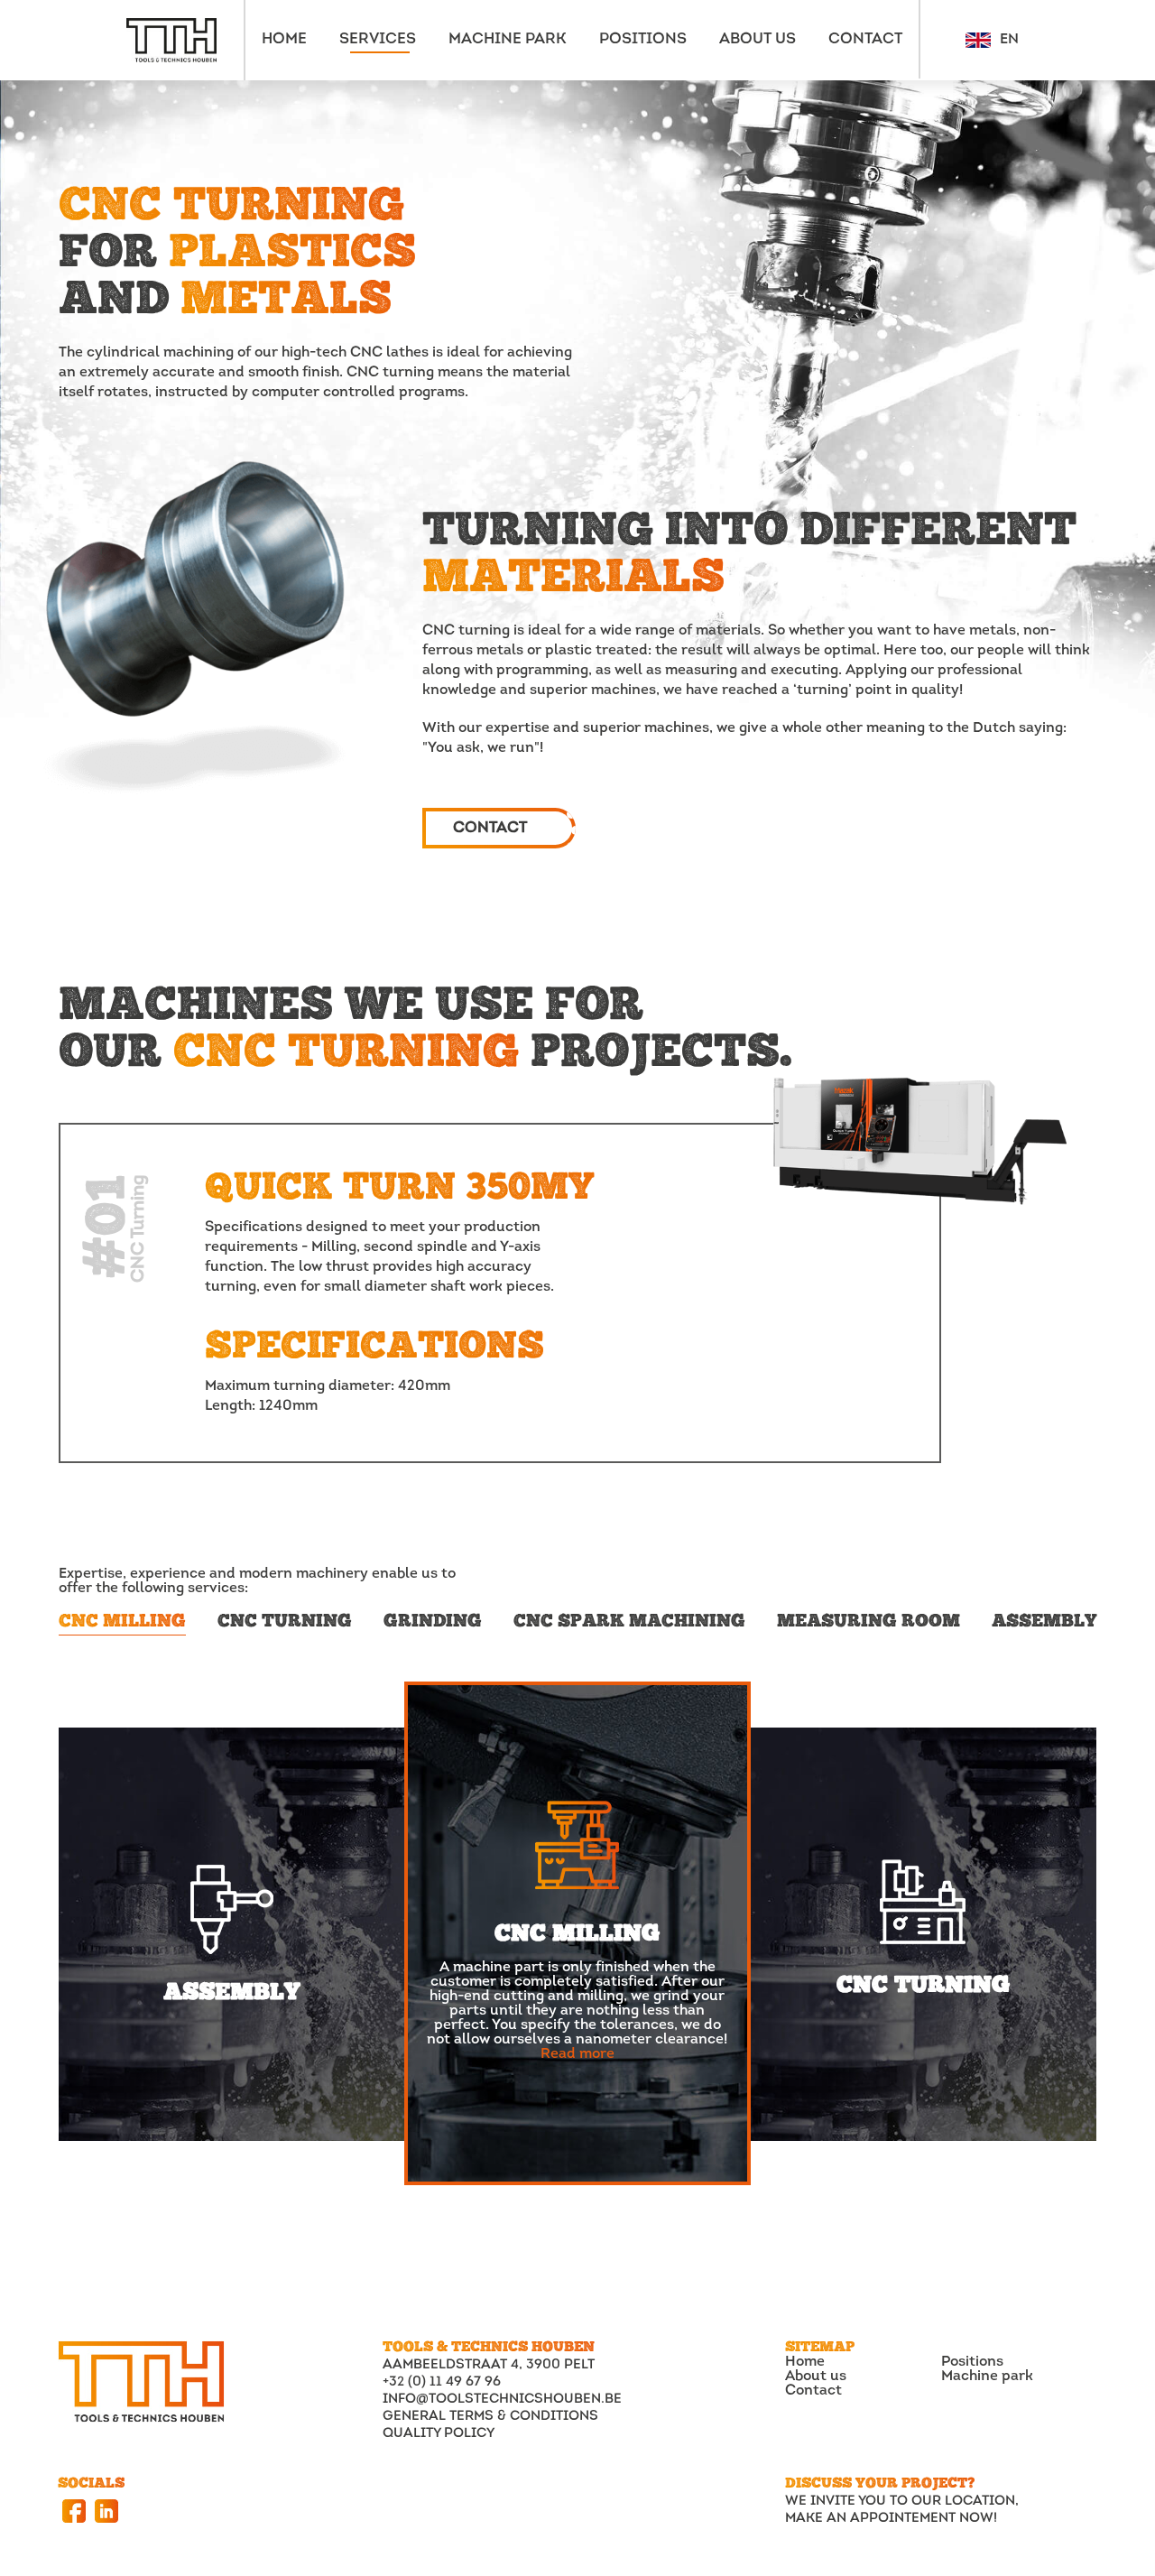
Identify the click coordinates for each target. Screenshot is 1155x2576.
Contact (813, 2391)
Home (805, 2362)
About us (816, 2377)
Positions (972, 2362)
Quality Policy (439, 2434)
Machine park (987, 2377)
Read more (577, 2054)
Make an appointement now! (891, 2519)
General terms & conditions (490, 2417)
